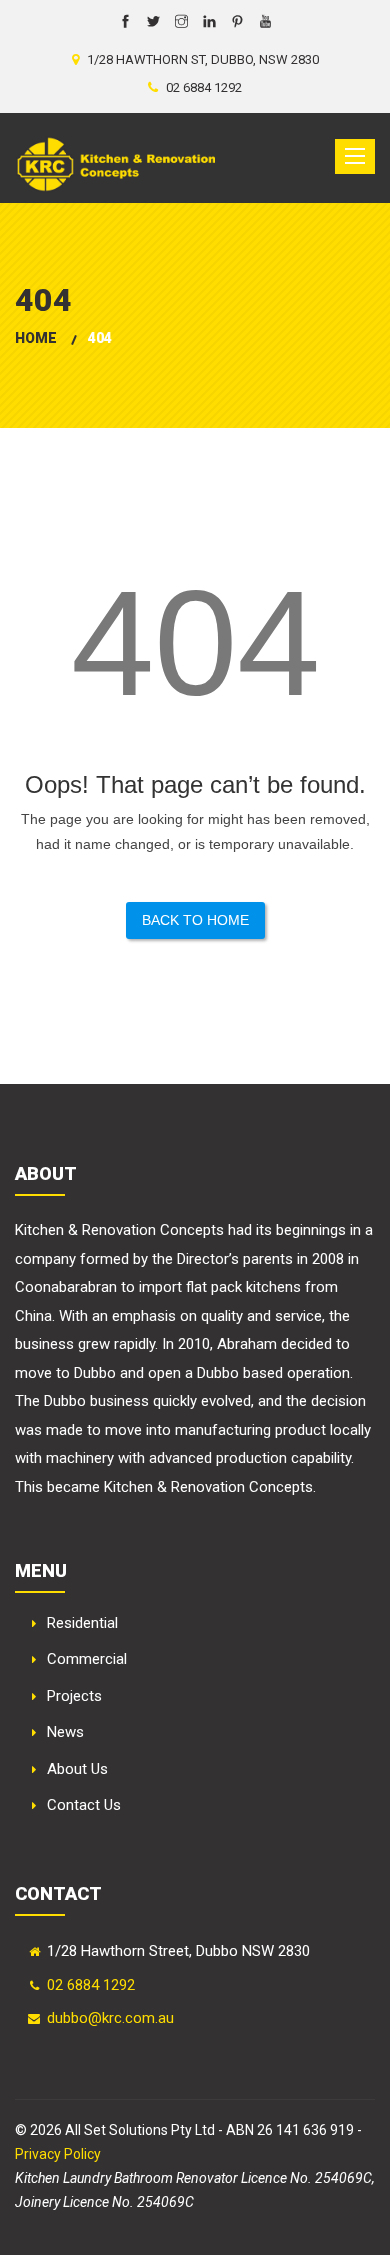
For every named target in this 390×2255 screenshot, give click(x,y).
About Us (77, 1769)
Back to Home (195, 920)
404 (100, 338)
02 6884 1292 (91, 1985)
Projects (74, 1696)
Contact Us (84, 1805)
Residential (82, 1623)
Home (36, 338)
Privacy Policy (58, 2154)
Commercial (87, 1659)
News (65, 1732)
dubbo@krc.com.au (110, 2018)
